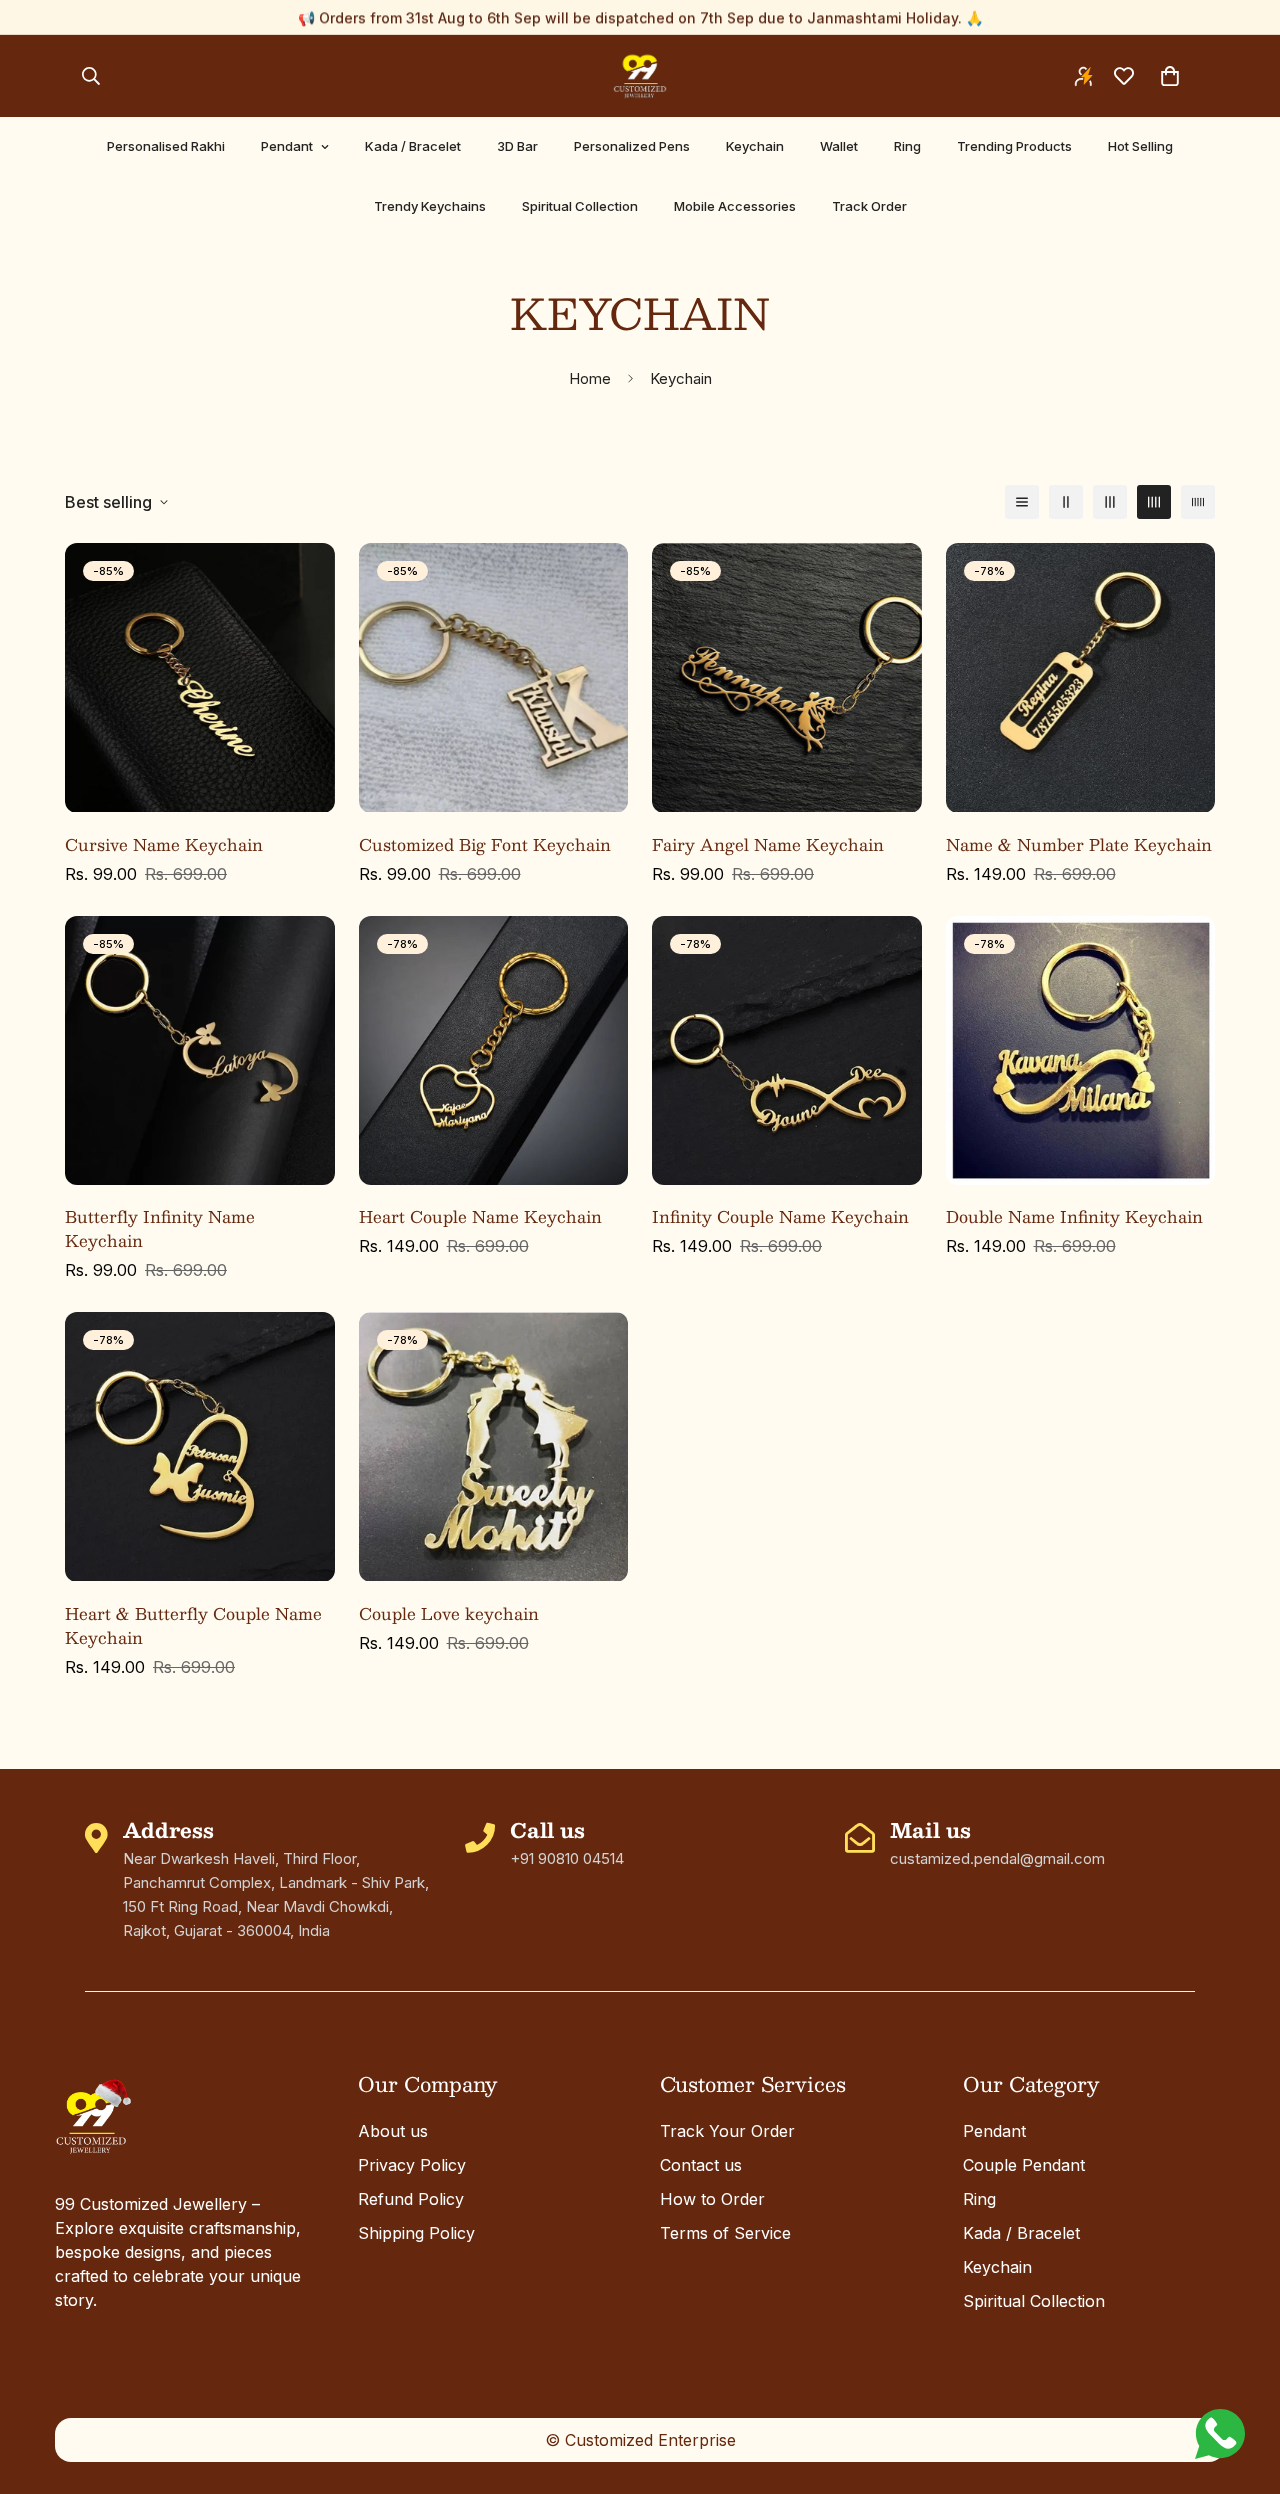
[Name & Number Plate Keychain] (1081, 677)
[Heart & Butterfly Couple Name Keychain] (200, 1446)
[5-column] (1198, 502)
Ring (907, 146)
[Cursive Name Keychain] (200, 677)
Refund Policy (411, 2199)
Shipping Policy (416, 2233)
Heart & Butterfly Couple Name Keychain (193, 1626)
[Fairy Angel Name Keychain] (787, 677)
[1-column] (1022, 502)
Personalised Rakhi (166, 146)
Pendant (287, 146)
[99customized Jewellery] (640, 76)
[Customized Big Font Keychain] (494, 677)
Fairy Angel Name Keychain (768, 845)
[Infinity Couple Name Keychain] (787, 1050)
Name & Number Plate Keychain (1079, 845)
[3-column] (1110, 502)
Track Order (869, 206)
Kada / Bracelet (413, 146)
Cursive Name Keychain (164, 845)
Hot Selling (1140, 146)
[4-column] (1154, 502)
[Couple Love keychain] (494, 1446)
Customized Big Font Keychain (485, 845)
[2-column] (1066, 502)
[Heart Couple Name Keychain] (494, 1050)
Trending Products (1014, 146)
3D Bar (517, 146)
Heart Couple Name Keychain (480, 1217)
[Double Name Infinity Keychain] (1081, 1050)
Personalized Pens (632, 146)
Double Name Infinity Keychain (1074, 1217)
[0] (1170, 76)
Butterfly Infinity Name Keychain (160, 1229)
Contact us (701, 2165)
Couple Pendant (1024, 2165)
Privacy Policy (412, 2165)
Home (590, 378)
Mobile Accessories (735, 206)
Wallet (839, 146)
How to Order (712, 2199)
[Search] (91, 76)
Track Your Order (727, 2131)
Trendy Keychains (430, 206)
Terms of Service (725, 2233)
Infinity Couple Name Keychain (780, 1217)
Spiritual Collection (580, 206)
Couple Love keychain (449, 1614)
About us (393, 2131)
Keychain (755, 146)
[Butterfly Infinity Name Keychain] (200, 1050)
